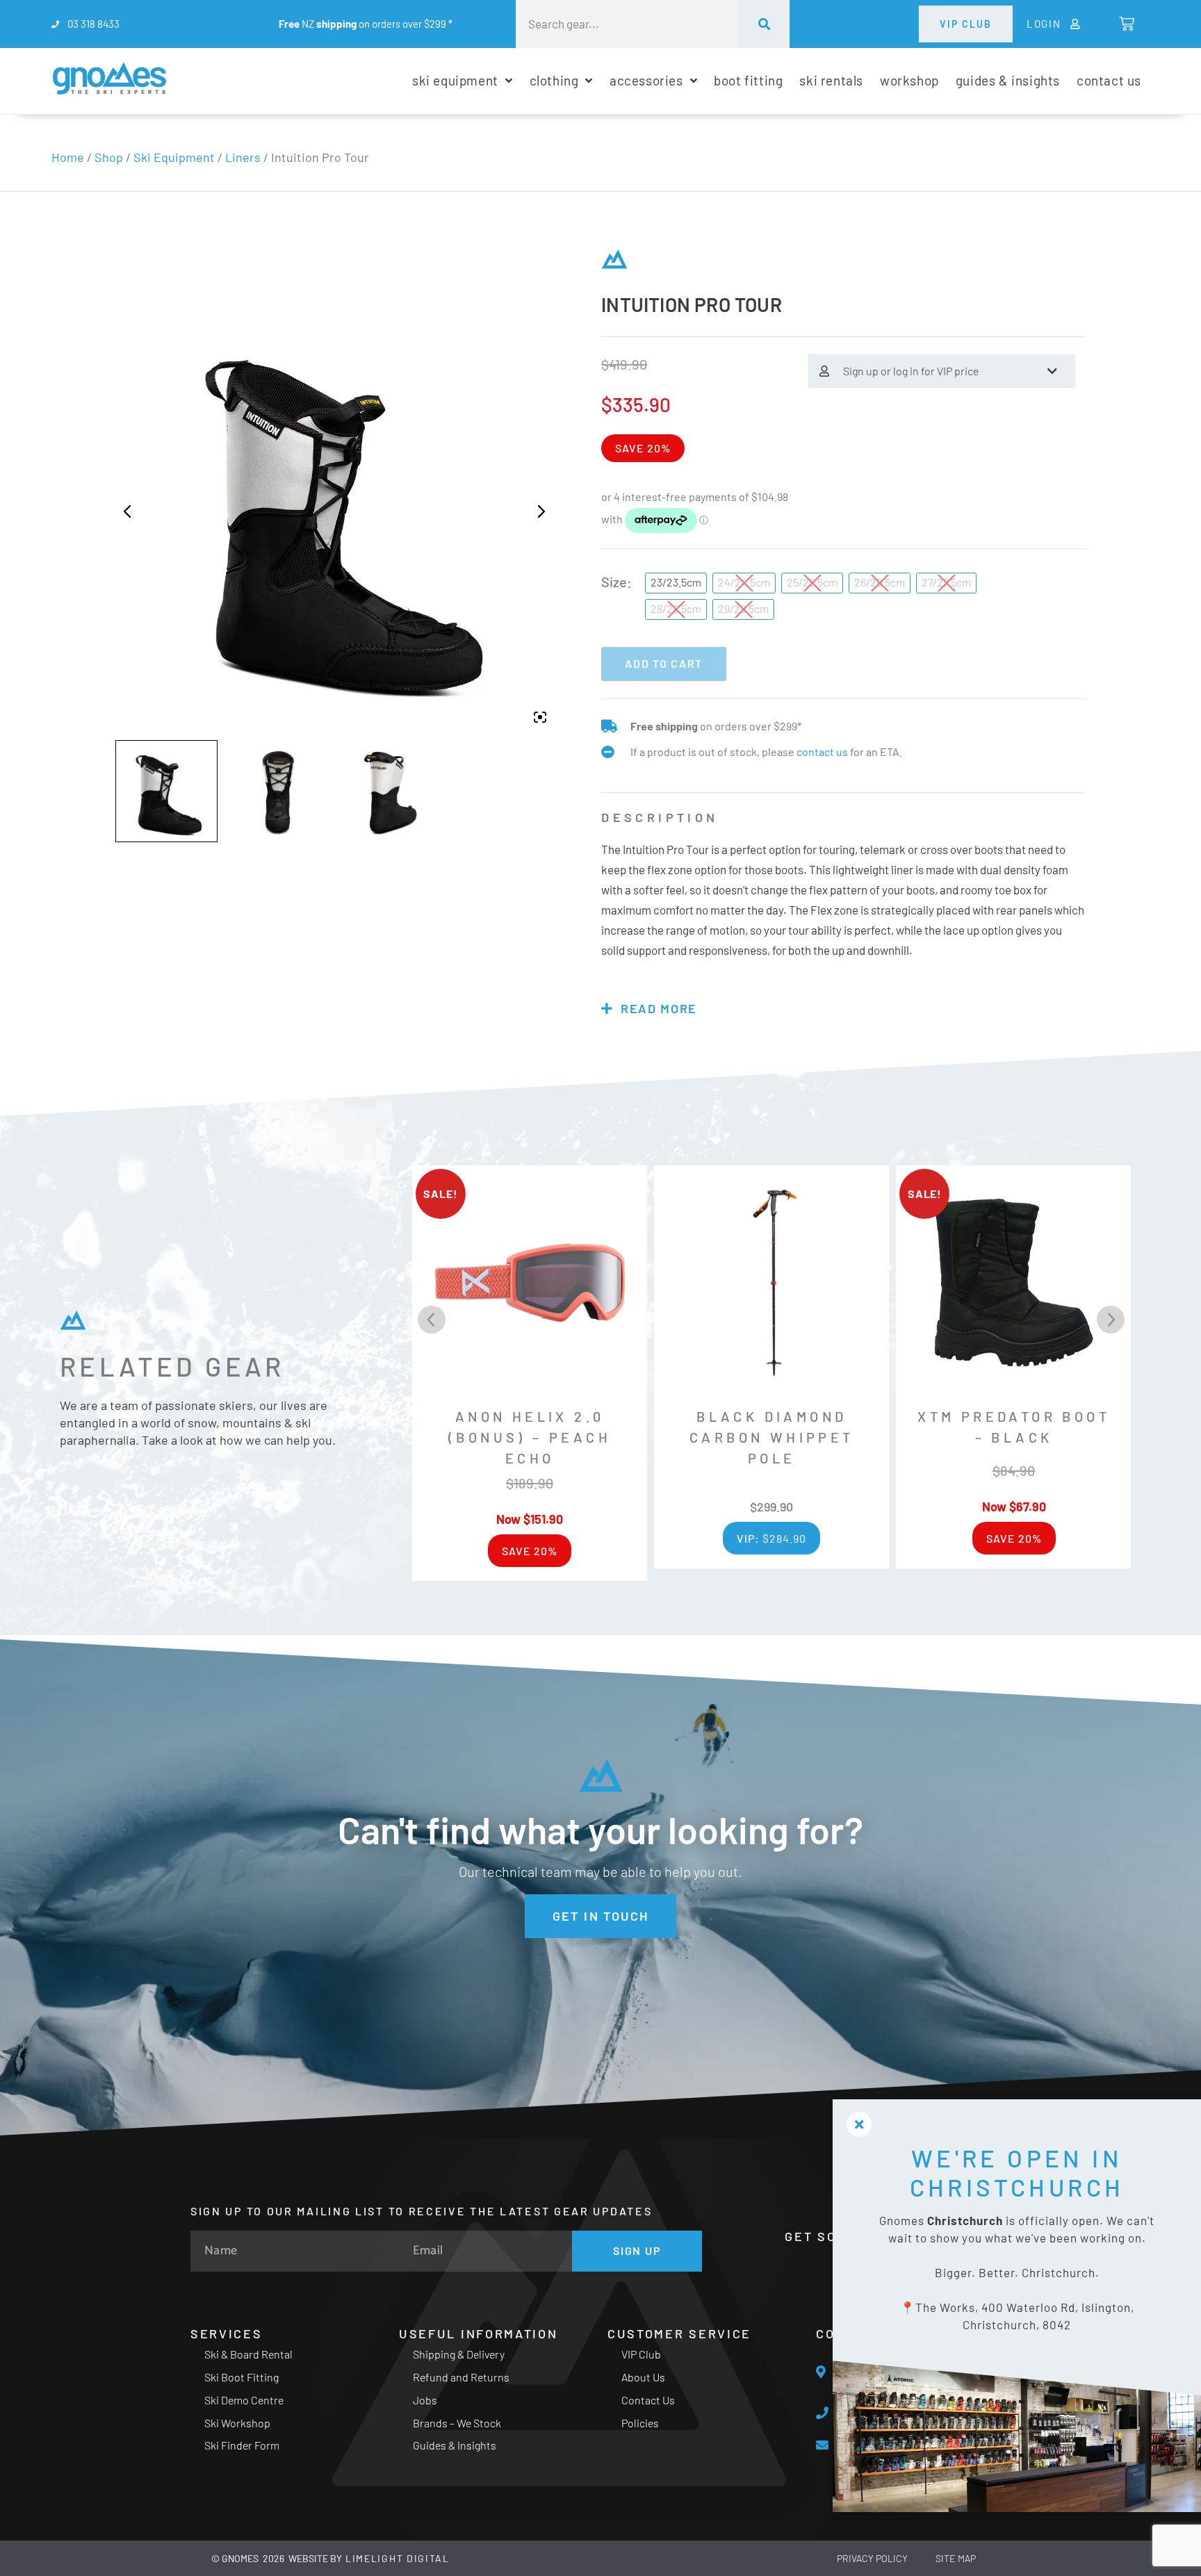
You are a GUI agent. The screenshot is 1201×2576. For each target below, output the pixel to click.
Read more (659, 1008)
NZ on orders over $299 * (366, 24)
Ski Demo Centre (244, 2400)
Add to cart (664, 663)
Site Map (956, 2558)
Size (614, 582)
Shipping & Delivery (459, 2354)
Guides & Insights (455, 2445)
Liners (243, 157)
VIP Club (641, 2354)
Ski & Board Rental (248, 2354)
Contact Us (648, 2400)
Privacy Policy (872, 2558)
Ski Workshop (237, 2423)
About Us (643, 2377)
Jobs (425, 2400)
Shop (109, 157)
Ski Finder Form (242, 2445)
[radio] (676, 583)
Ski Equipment (174, 157)
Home (68, 157)
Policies (640, 2423)
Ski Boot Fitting (242, 2377)
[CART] (1126, 24)
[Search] (763, 24)
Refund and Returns (461, 2377)
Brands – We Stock (457, 2423)
